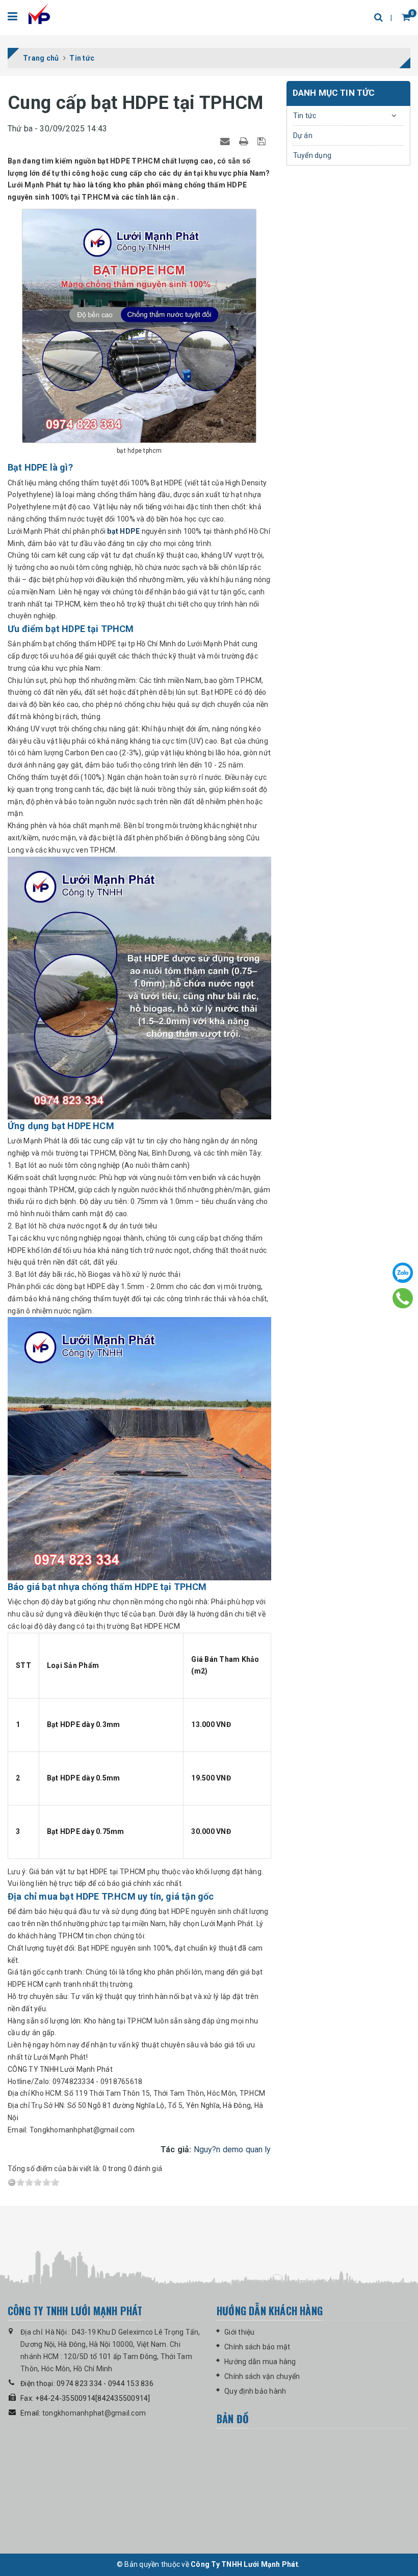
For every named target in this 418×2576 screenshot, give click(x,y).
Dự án (303, 135)
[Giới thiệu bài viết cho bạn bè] (227, 141)
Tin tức (305, 116)
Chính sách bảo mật (257, 2347)
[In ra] (245, 141)
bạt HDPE (123, 531)
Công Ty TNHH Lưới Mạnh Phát (244, 2564)
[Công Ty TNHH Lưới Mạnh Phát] (40, 17)
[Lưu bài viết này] (263, 141)
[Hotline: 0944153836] (403, 1298)
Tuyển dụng (312, 155)
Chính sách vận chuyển (262, 2376)
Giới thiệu (240, 2332)
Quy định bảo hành (255, 2391)
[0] (397, 18)
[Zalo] (403, 1273)
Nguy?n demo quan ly (232, 2149)
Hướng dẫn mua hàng (260, 2362)
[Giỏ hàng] (406, 17)
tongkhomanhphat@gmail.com (94, 2413)
